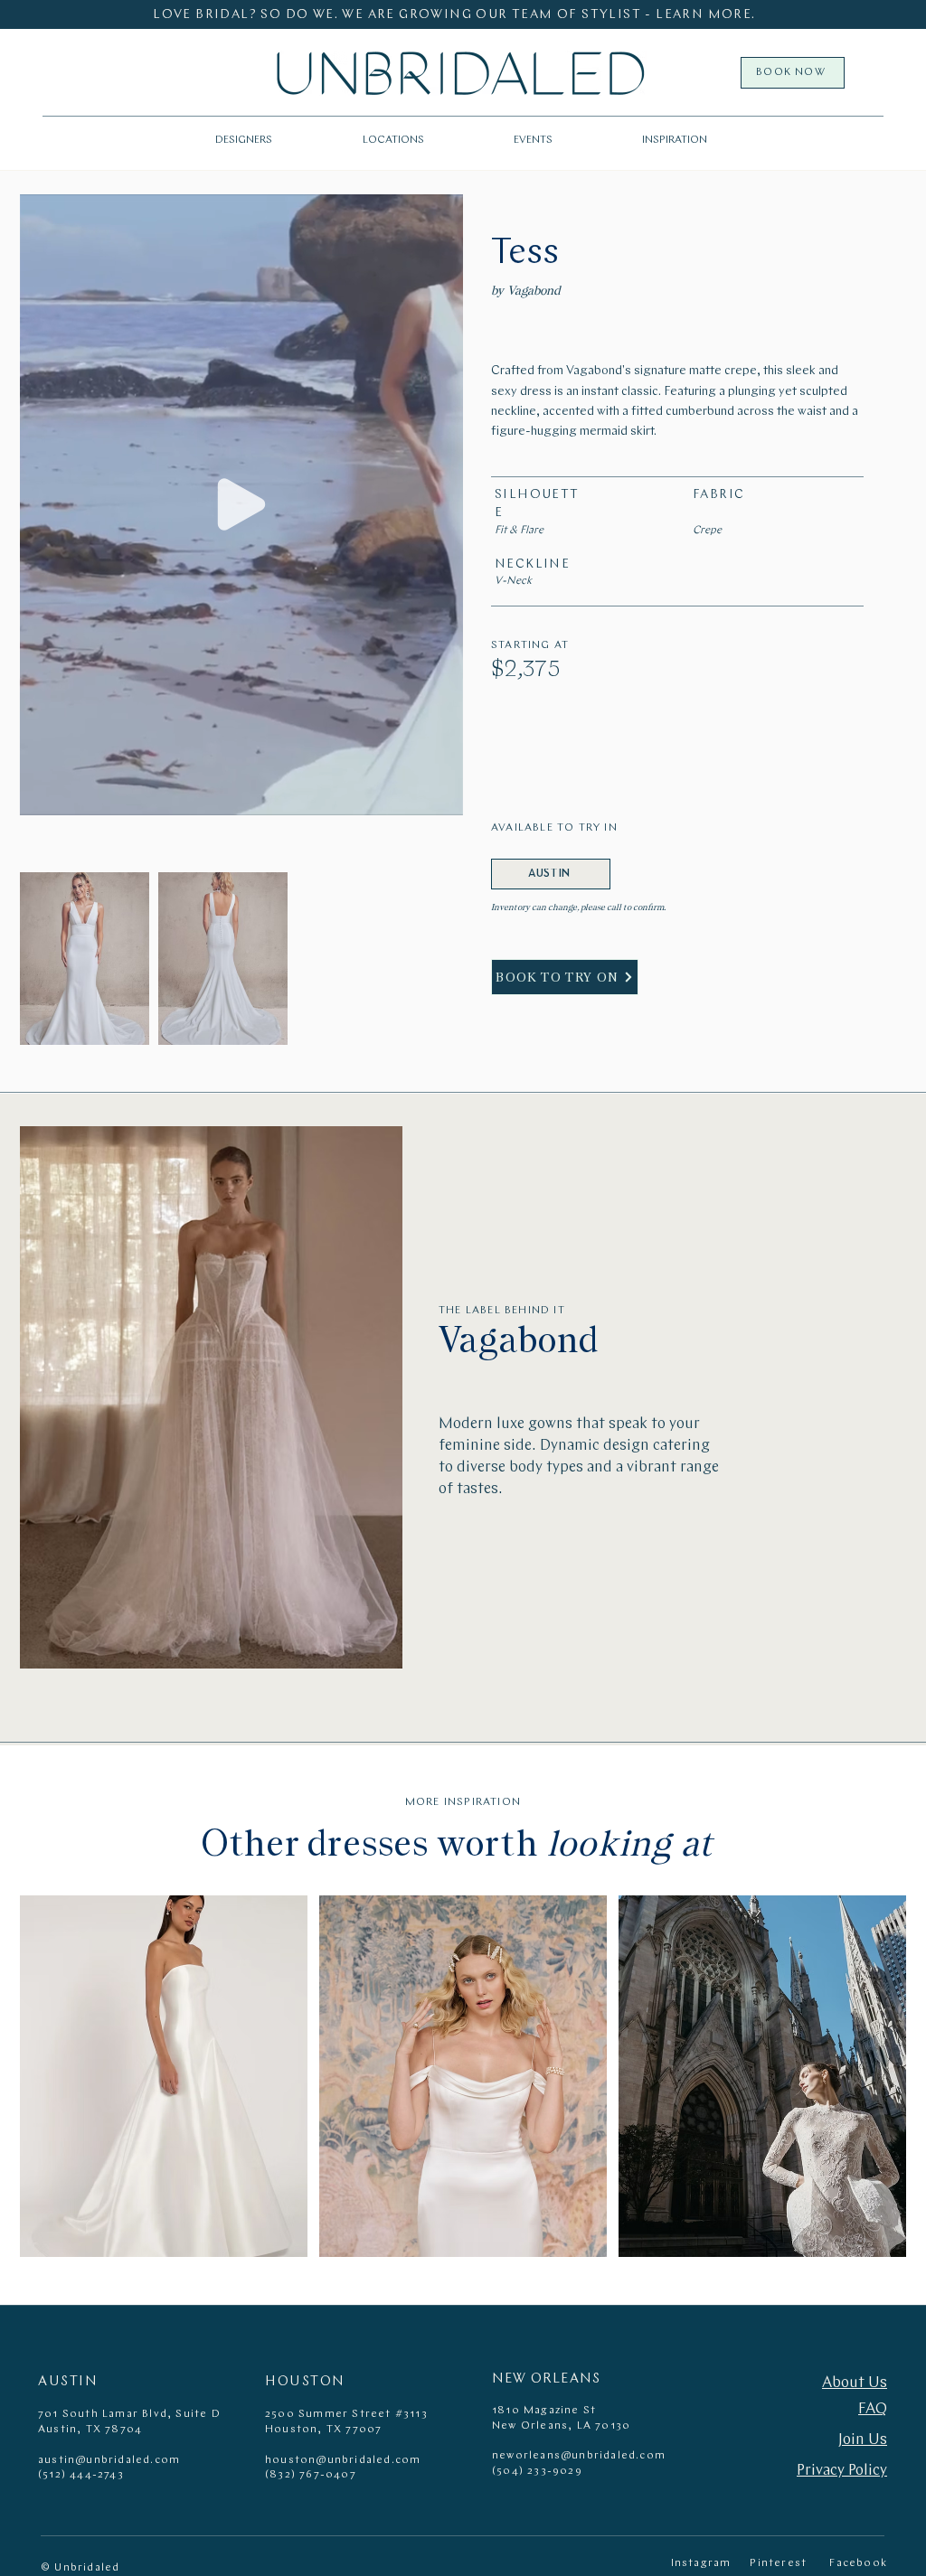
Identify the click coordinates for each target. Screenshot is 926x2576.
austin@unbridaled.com (109, 2460)
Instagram (701, 2563)
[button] (393, 140)
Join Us (863, 2440)
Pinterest (778, 2563)
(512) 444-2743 (81, 2475)
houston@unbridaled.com (343, 2460)
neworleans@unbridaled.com (579, 2456)
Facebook (858, 2563)
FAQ (873, 2409)
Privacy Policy (842, 2471)
